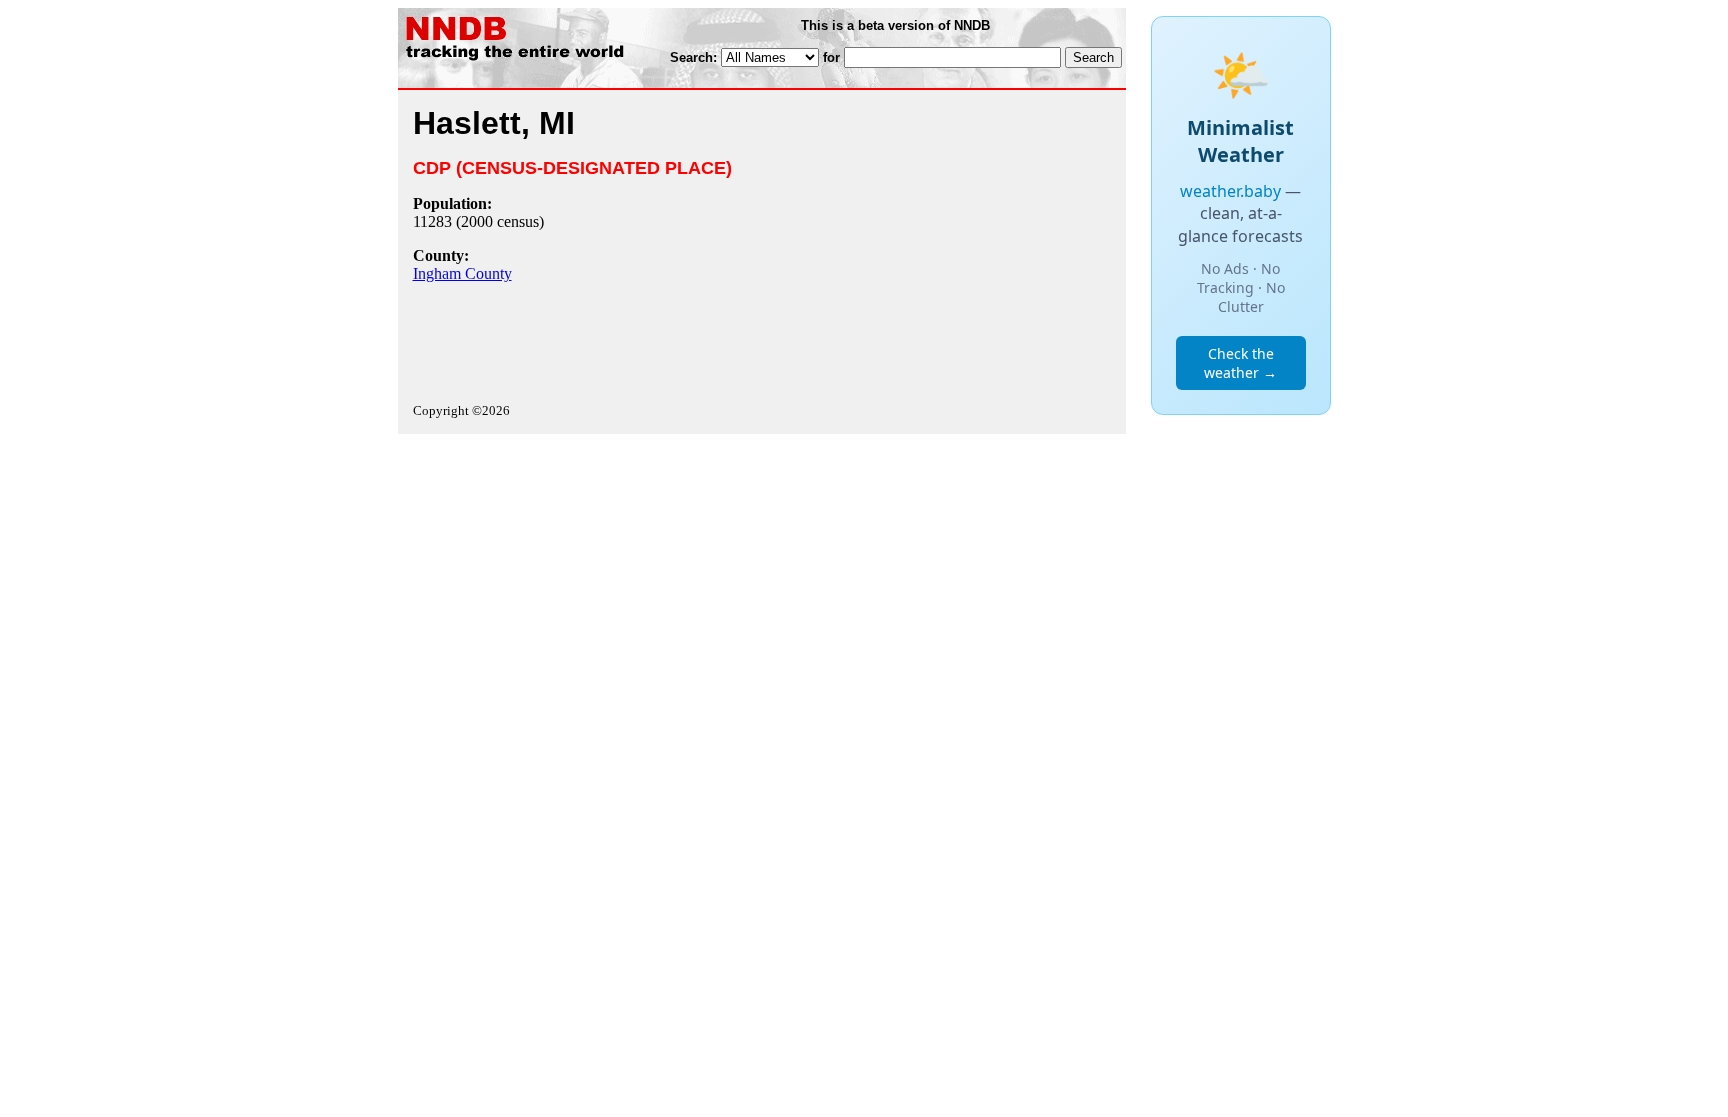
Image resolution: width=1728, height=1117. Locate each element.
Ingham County (462, 273)
